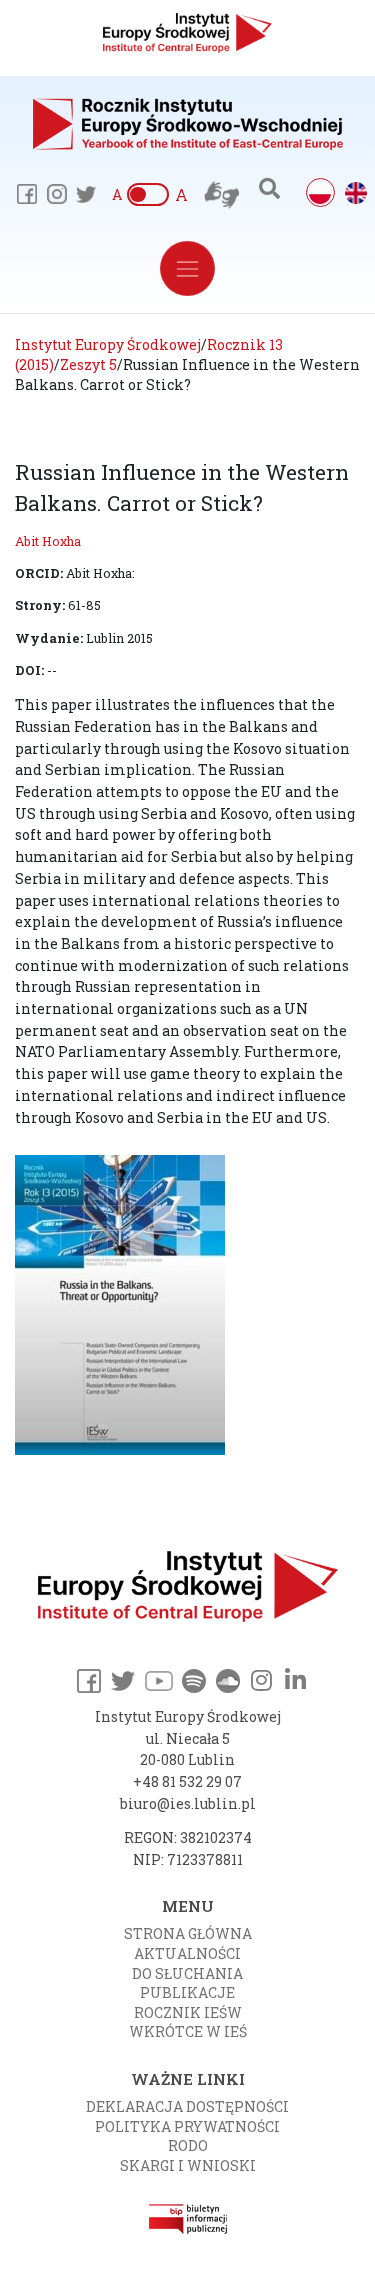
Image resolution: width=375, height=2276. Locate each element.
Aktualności (187, 1953)
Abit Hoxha (48, 541)
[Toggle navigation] (187, 268)
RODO (188, 2145)
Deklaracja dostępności (187, 2106)
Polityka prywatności (187, 2126)
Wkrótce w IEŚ (188, 2031)
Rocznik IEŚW (188, 2012)
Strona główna (188, 1933)
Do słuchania (187, 1973)
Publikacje (187, 1992)
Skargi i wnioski (188, 2165)
